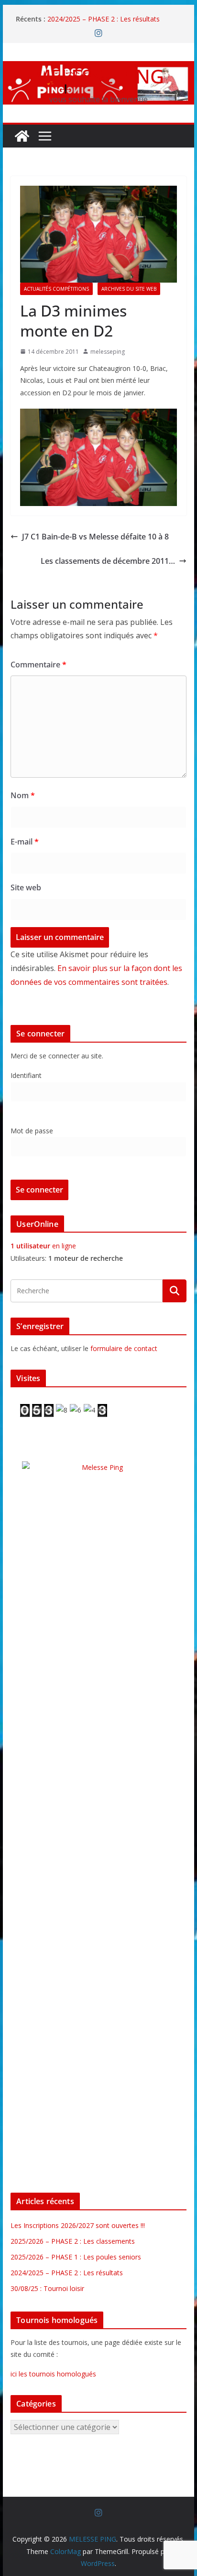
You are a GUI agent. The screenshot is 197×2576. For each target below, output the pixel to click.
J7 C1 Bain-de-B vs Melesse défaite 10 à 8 (95, 537)
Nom (23, 795)
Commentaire (38, 665)
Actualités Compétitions (56, 289)
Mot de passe (32, 1131)
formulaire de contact (124, 1348)
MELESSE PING (99, 76)
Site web (26, 887)
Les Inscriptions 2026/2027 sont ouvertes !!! (78, 2225)
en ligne (43, 1246)
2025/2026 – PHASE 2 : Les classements (73, 2241)
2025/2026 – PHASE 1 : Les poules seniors (76, 2257)
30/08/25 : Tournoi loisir (47, 2288)
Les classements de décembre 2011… (108, 561)
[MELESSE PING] (22, 136)
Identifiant (26, 1075)
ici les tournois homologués (53, 2374)
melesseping (108, 352)
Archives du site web (129, 289)
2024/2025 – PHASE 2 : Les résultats (104, 19)
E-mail (25, 842)
